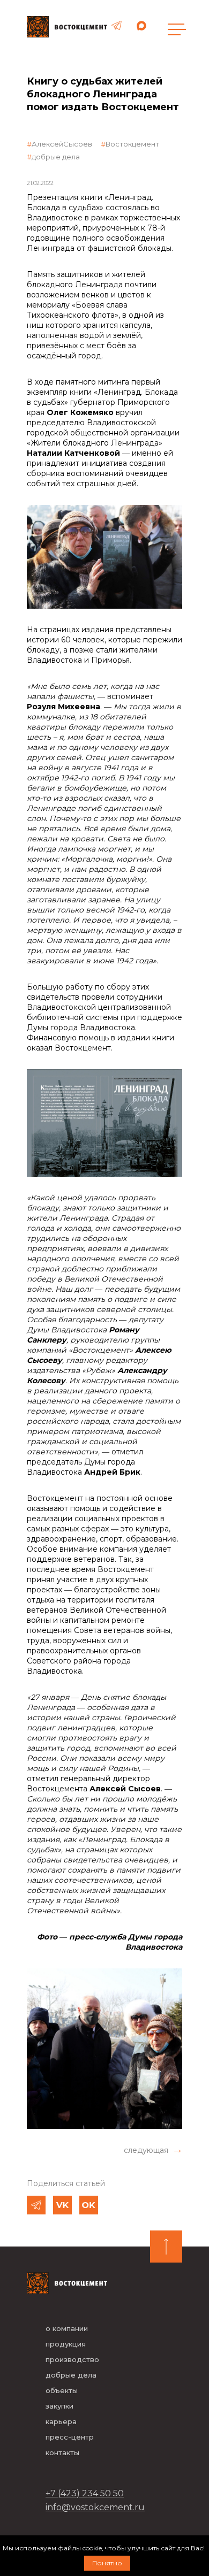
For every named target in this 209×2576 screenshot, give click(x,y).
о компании (67, 2328)
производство (72, 2359)
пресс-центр (70, 2437)
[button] (153, 2150)
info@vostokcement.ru (95, 2507)
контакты (62, 2452)
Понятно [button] (107, 2563)
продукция (66, 2344)
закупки (59, 2406)
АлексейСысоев (62, 144)
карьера (61, 2421)
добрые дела (56, 157)
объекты (62, 2390)
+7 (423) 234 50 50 (85, 2493)
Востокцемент (132, 144)
